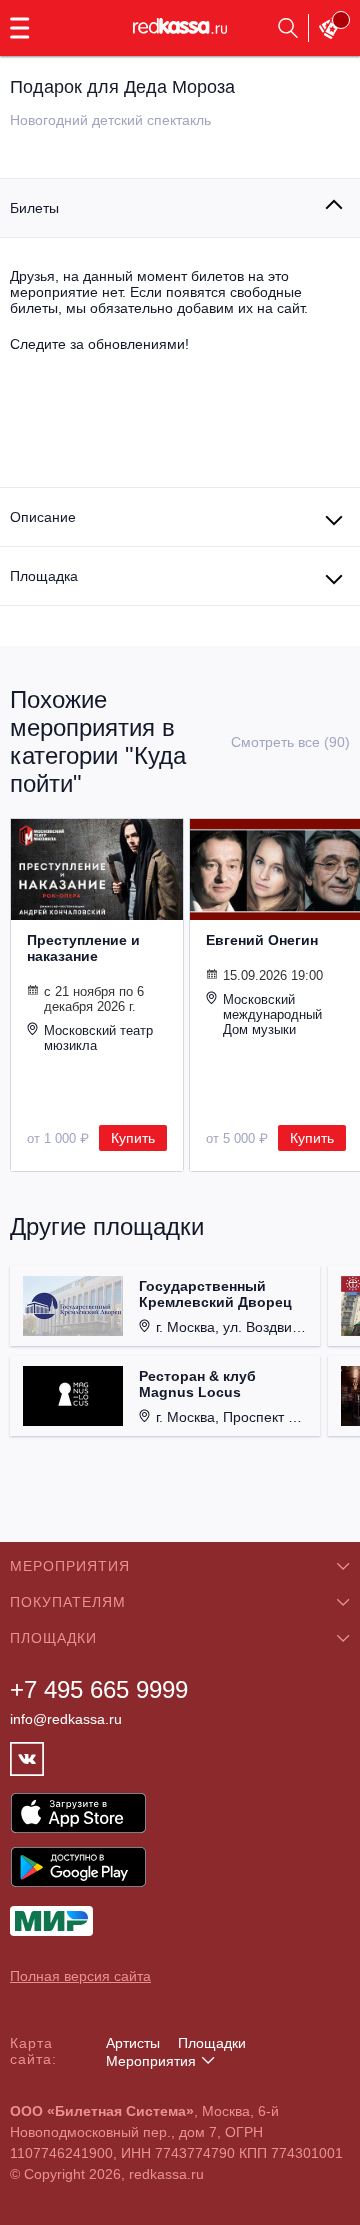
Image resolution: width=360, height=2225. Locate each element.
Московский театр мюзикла (98, 1038)
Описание (43, 517)
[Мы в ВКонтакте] (27, 1759)
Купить (133, 1138)
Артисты (133, 2043)
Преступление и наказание (83, 948)
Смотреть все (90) (290, 742)
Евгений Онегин (262, 940)
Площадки (212, 2043)
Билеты (34, 208)
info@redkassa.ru (66, 1719)
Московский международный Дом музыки (272, 1014)
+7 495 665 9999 (99, 1689)
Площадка (44, 576)
